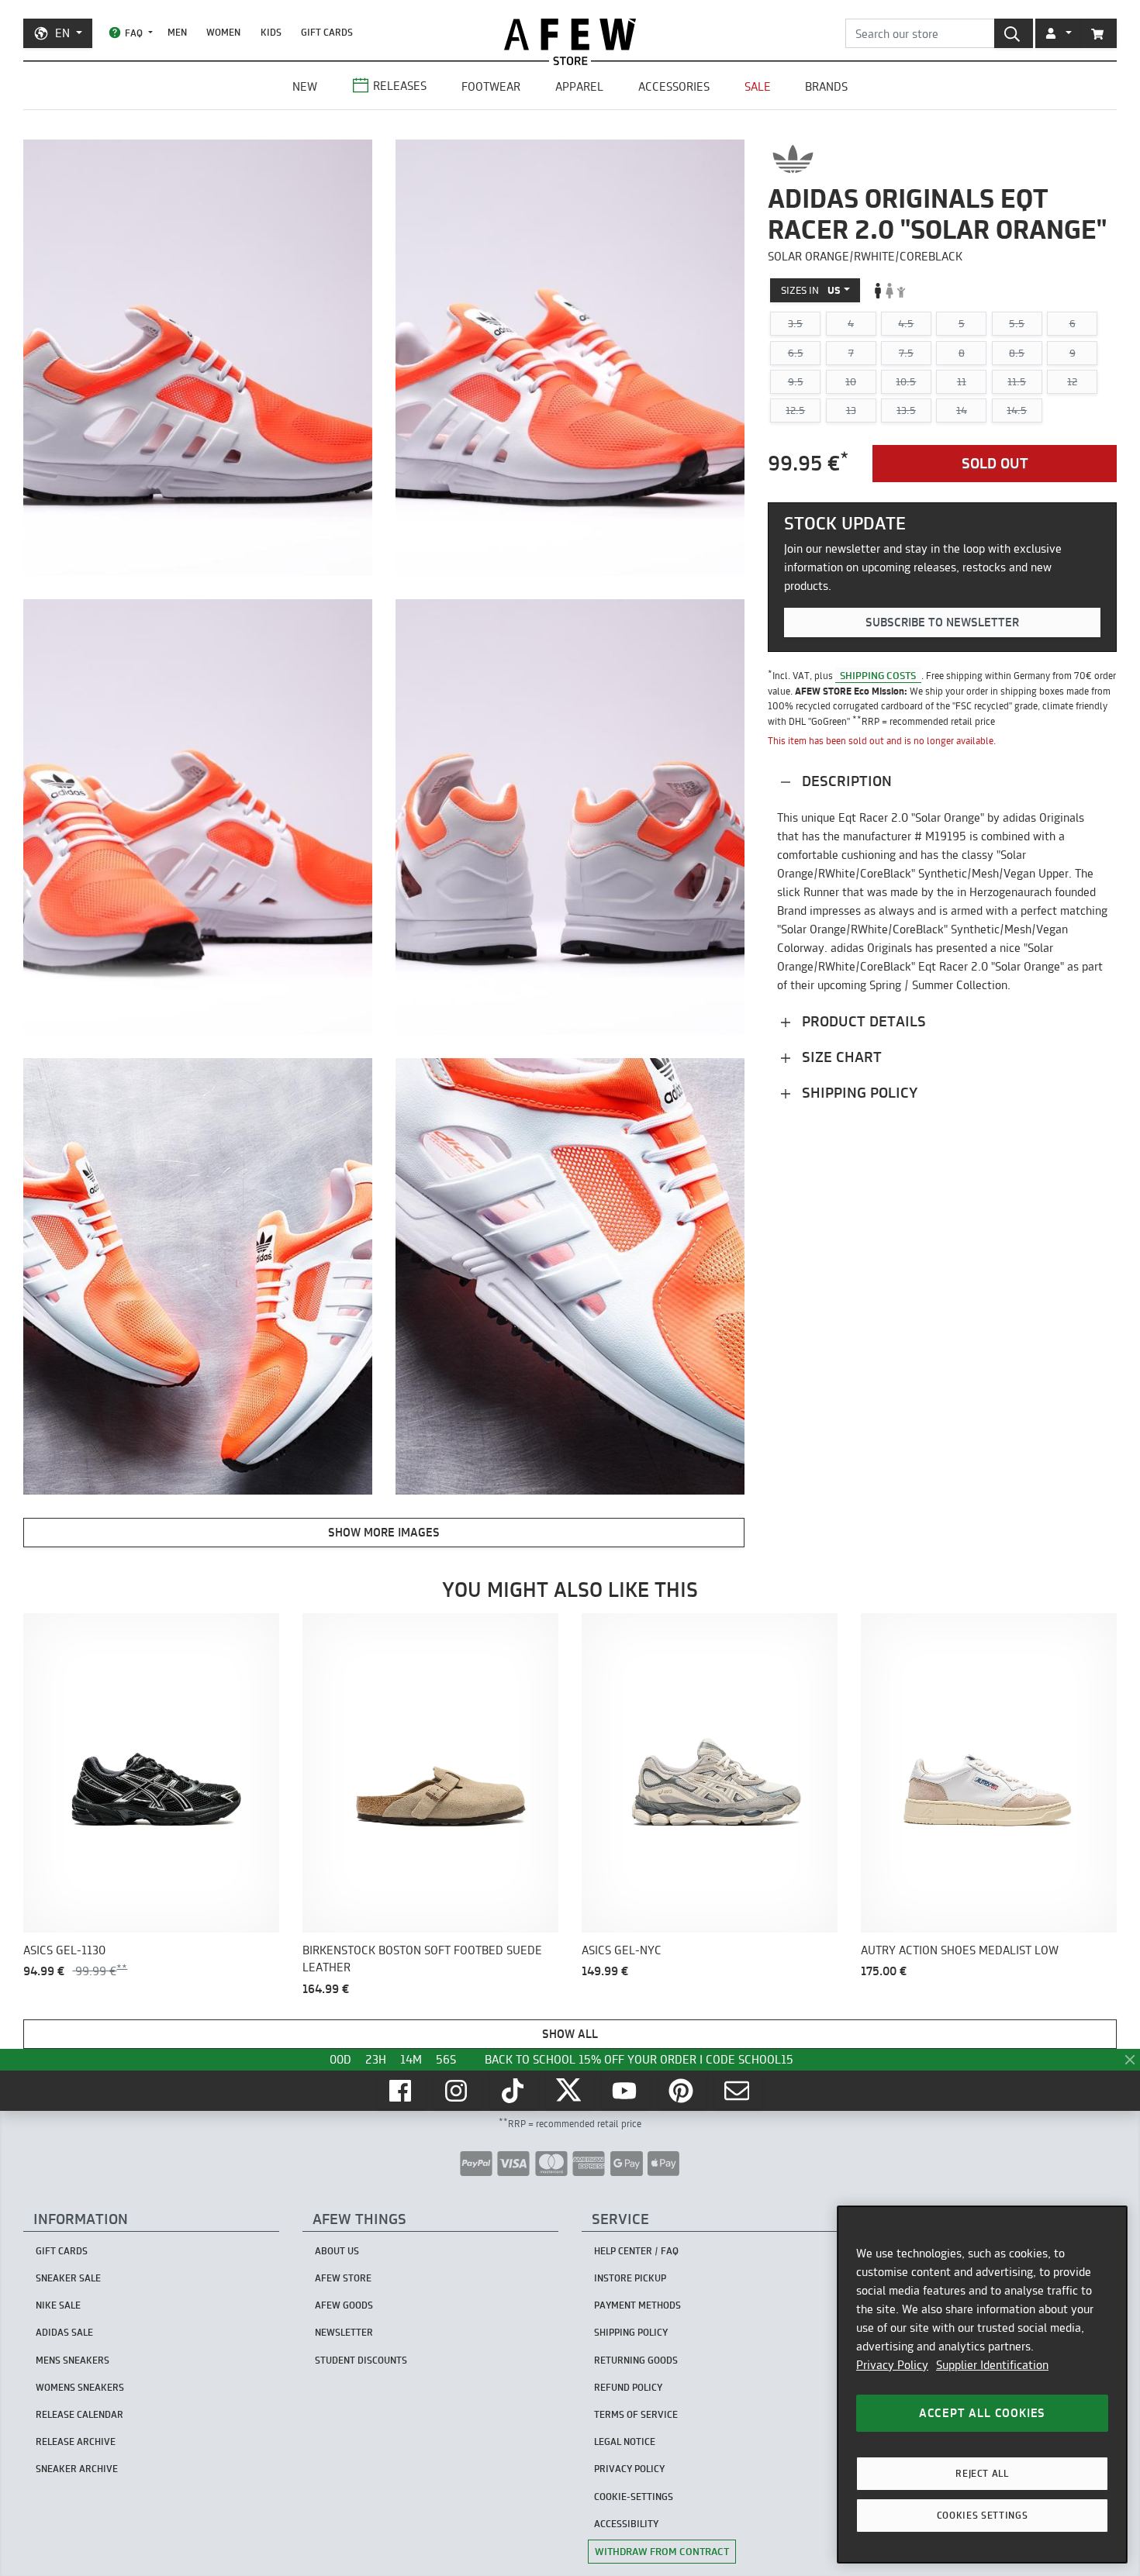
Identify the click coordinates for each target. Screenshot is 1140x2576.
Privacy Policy (892, 2365)
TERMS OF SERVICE (636, 2414)
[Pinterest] (682, 2091)
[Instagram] (458, 2091)
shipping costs (878, 675)
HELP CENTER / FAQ (636, 2251)
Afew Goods (344, 2305)
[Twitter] (570, 2091)
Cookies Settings (983, 2515)
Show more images (384, 1532)
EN (62, 33)
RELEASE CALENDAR (79, 2414)
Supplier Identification (992, 2365)
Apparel (579, 86)
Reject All (982, 2473)
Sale (758, 86)
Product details (862, 1021)
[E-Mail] (738, 2091)
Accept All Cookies (982, 2413)
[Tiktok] (514, 2091)
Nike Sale (58, 2305)
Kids (271, 32)
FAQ (134, 33)
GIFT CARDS (327, 32)
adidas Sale (64, 2332)
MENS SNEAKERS (73, 2360)
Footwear (491, 86)
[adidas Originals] (793, 159)
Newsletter (344, 2332)
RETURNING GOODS (636, 2360)
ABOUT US (337, 2251)
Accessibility (626, 2524)
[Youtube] (626, 2091)
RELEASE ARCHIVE (76, 2442)
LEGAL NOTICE (625, 2442)
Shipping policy (858, 1093)
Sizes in (811, 290)
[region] (982, 2385)
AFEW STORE (570, 34)
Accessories (674, 86)
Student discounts (361, 2360)
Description (845, 781)
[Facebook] (402, 2091)
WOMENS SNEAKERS (80, 2387)
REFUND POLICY (628, 2387)
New (305, 86)
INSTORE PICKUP (630, 2278)
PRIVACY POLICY (629, 2469)
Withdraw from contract (662, 2551)
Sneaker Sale (68, 2278)
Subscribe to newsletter (942, 623)
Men (177, 32)
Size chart (840, 1057)
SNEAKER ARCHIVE (77, 2469)
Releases (400, 86)
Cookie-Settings (634, 2497)
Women (223, 32)
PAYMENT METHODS (637, 2305)
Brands (826, 86)
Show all (570, 2034)
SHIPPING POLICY (631, 2332)
